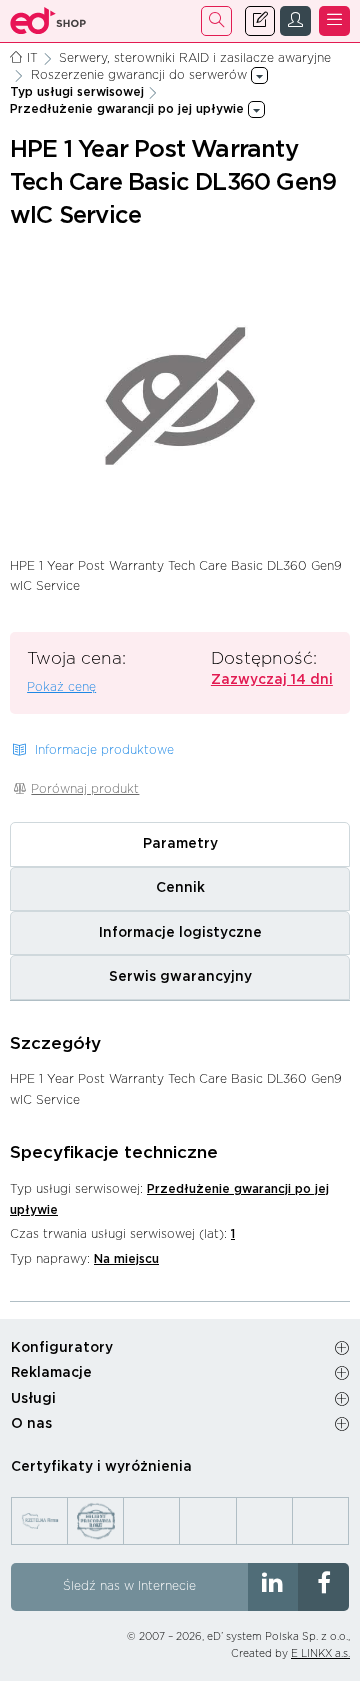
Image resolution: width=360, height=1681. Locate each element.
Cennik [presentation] (180, 888)
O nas (31, 1424)
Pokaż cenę (61, 687)
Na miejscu (126, 1259)
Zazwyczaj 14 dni (272, 680)
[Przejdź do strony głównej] (48, 21)
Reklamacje (51, 1373)
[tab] (180, 844)
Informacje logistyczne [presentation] (180, 933)
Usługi (33, 1399)
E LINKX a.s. (320, 1654)
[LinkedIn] (273, 1587)
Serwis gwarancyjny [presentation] (180, 977)
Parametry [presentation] (180, 844)
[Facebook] (323, 1587)
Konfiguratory (62, 1348)
